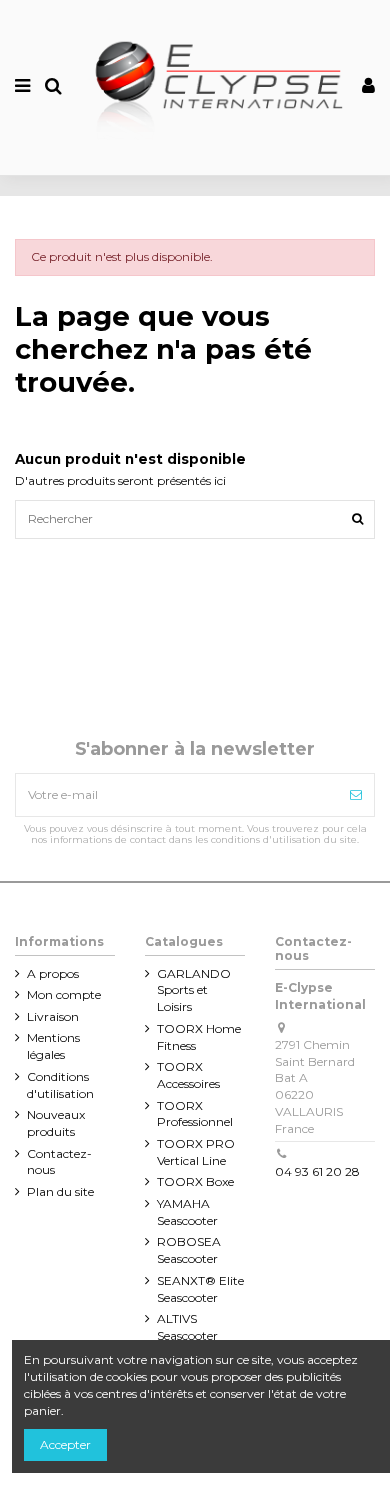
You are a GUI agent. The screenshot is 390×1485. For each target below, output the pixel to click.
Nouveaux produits (56, 1123)
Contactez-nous (59, 1162)
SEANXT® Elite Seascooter (200, 1289)
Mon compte (64, 994)
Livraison (53, 1016)
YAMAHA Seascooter (187, 1212)
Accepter (65, 1444)
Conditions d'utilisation (60, 1085)
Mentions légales (53, 1046)
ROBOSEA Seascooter (189, 1250)
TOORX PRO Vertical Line (196, 1152)
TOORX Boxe (195, 1181)
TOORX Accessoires (188, 1075)
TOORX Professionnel (195, 1114)
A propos (53, 973)
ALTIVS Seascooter (187, 1327)
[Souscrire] (356, 795)
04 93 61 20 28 (317, 1171)
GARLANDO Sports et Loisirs (194, 990)
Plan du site (60, 1191)
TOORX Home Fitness (199, 1037)
